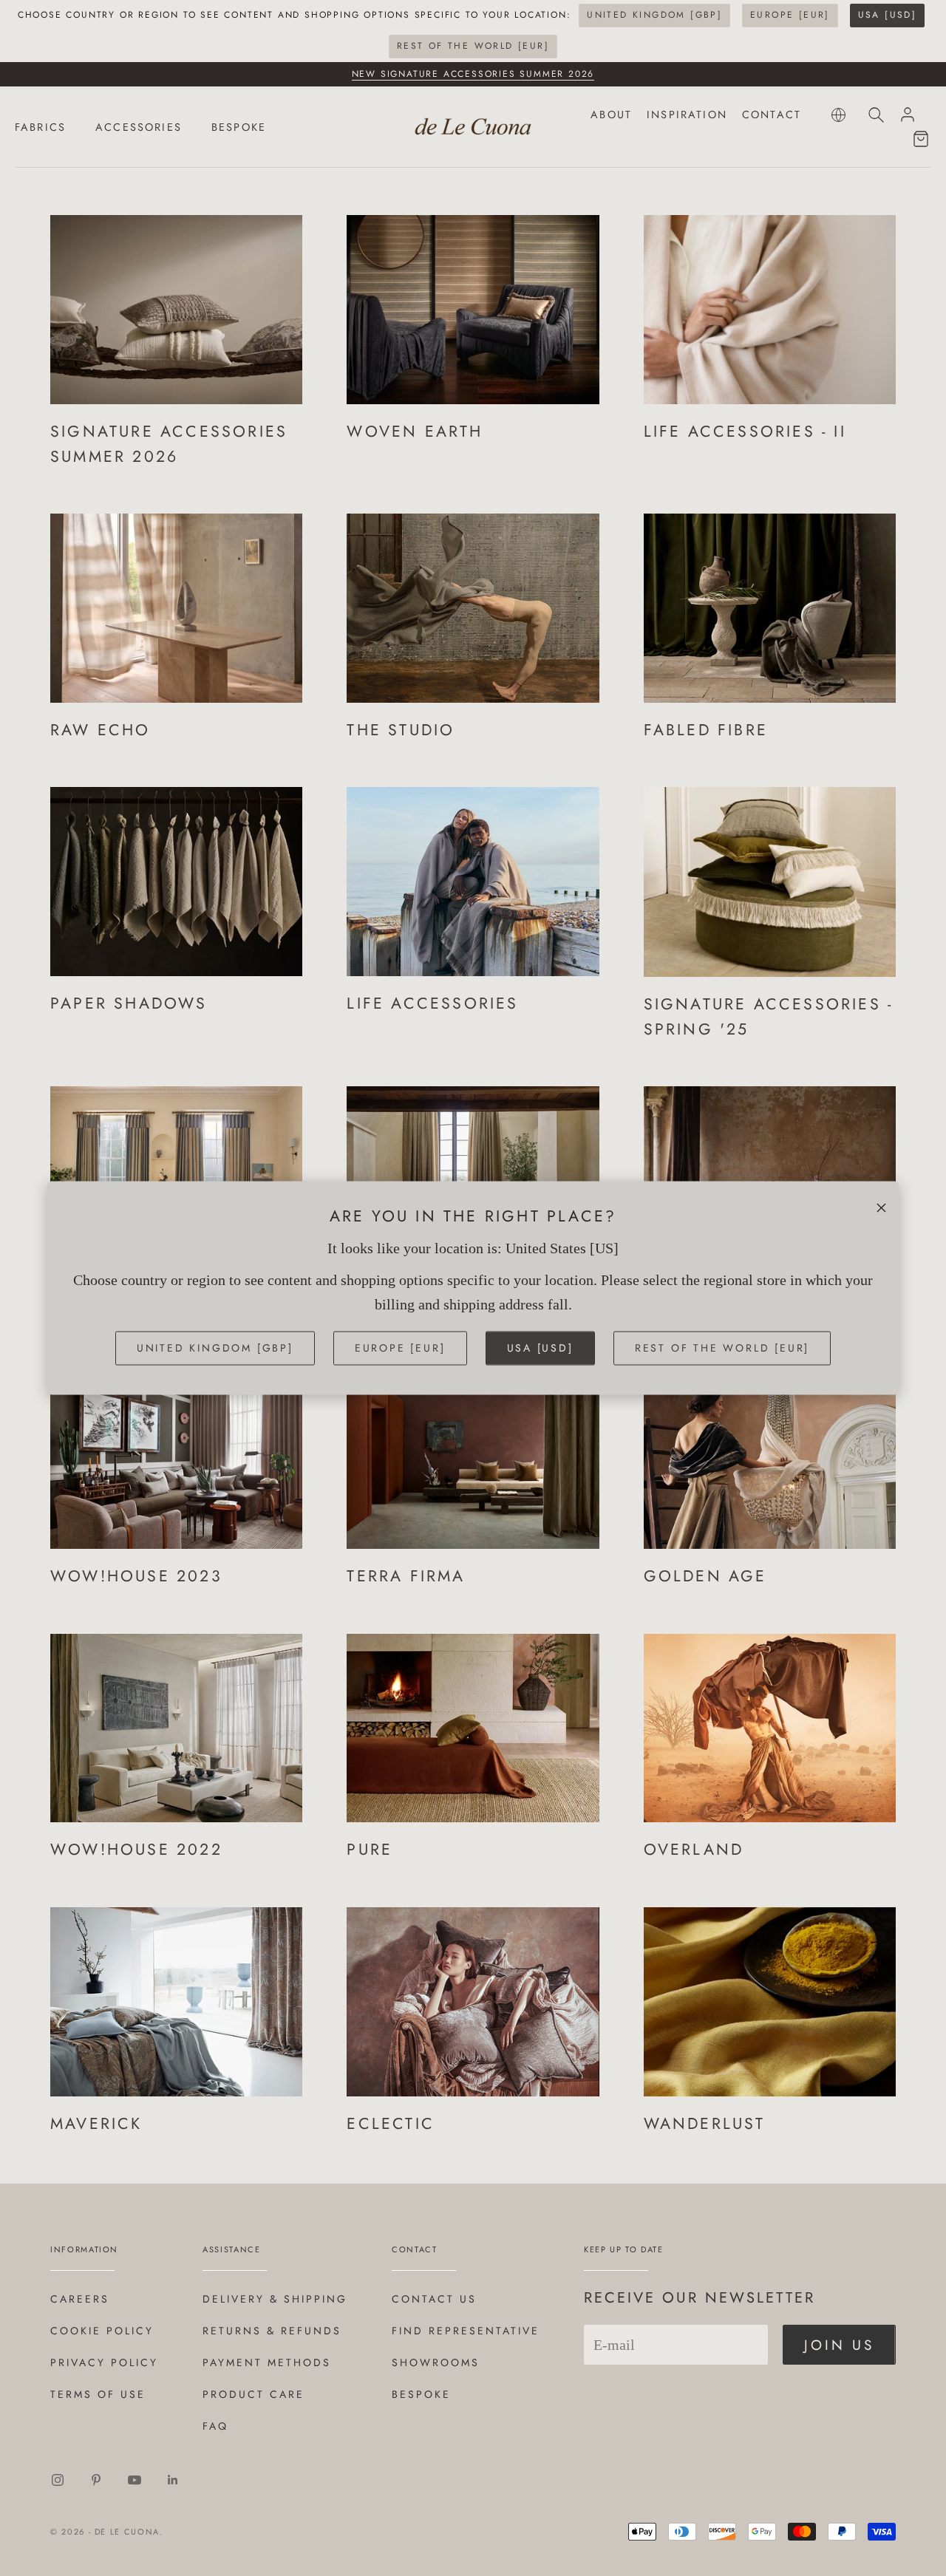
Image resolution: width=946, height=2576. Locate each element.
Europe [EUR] (790, 15)
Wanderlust (705, 2123)
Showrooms (436, 2362)
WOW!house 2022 (136, 1849)
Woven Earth (415, 431)
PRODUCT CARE (253, 2394)
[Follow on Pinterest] (96, 2480)
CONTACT (772, 115)
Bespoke (421, 2394)
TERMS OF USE (98, 2394)
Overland (694, 1849)
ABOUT (611, 115)
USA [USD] (888, 15)
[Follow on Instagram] (58, 2480)
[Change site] (838, 115)
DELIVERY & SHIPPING (275, 2299)
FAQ (215, 2426)
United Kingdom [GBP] (654, 15)
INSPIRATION (687, 115)
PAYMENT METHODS (267, 2362)
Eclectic (391, 2123)
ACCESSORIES (139, 127)
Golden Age (705, 1576)
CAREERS (80, 2299)
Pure (370, 1849)
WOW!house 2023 (136, 1576)
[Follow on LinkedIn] (173, 2480)
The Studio (401, 730)
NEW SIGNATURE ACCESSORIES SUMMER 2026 (473, 74)
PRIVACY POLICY (104, 2362)
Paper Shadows (129, 1003)
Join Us (839, 2345)
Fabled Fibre (706, 730)
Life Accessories (432, 1003)
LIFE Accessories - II (745, 431)
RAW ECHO (101, 730)
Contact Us (434, 2299)
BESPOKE (239, 127)
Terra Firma (406, 1576)
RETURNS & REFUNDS (272, 2331)
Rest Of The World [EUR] (473, 46)
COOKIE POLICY (102, 2331)
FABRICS (40, 127)
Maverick (96, 2123)
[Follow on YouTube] (135, 2480)
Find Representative (466, 2331)
